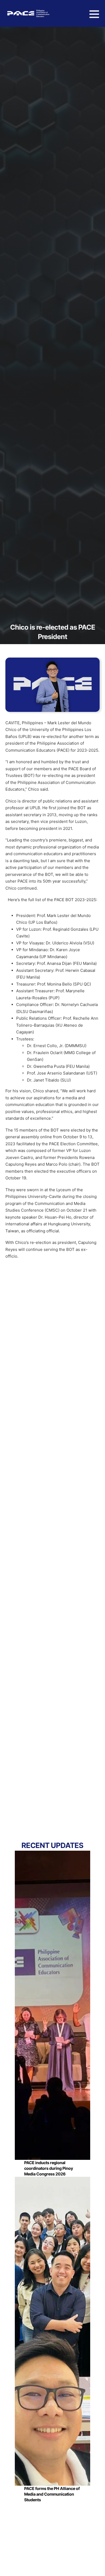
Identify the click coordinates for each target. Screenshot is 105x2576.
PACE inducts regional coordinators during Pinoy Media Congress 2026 (49, 2168)
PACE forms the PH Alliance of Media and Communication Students (52, 2494)
